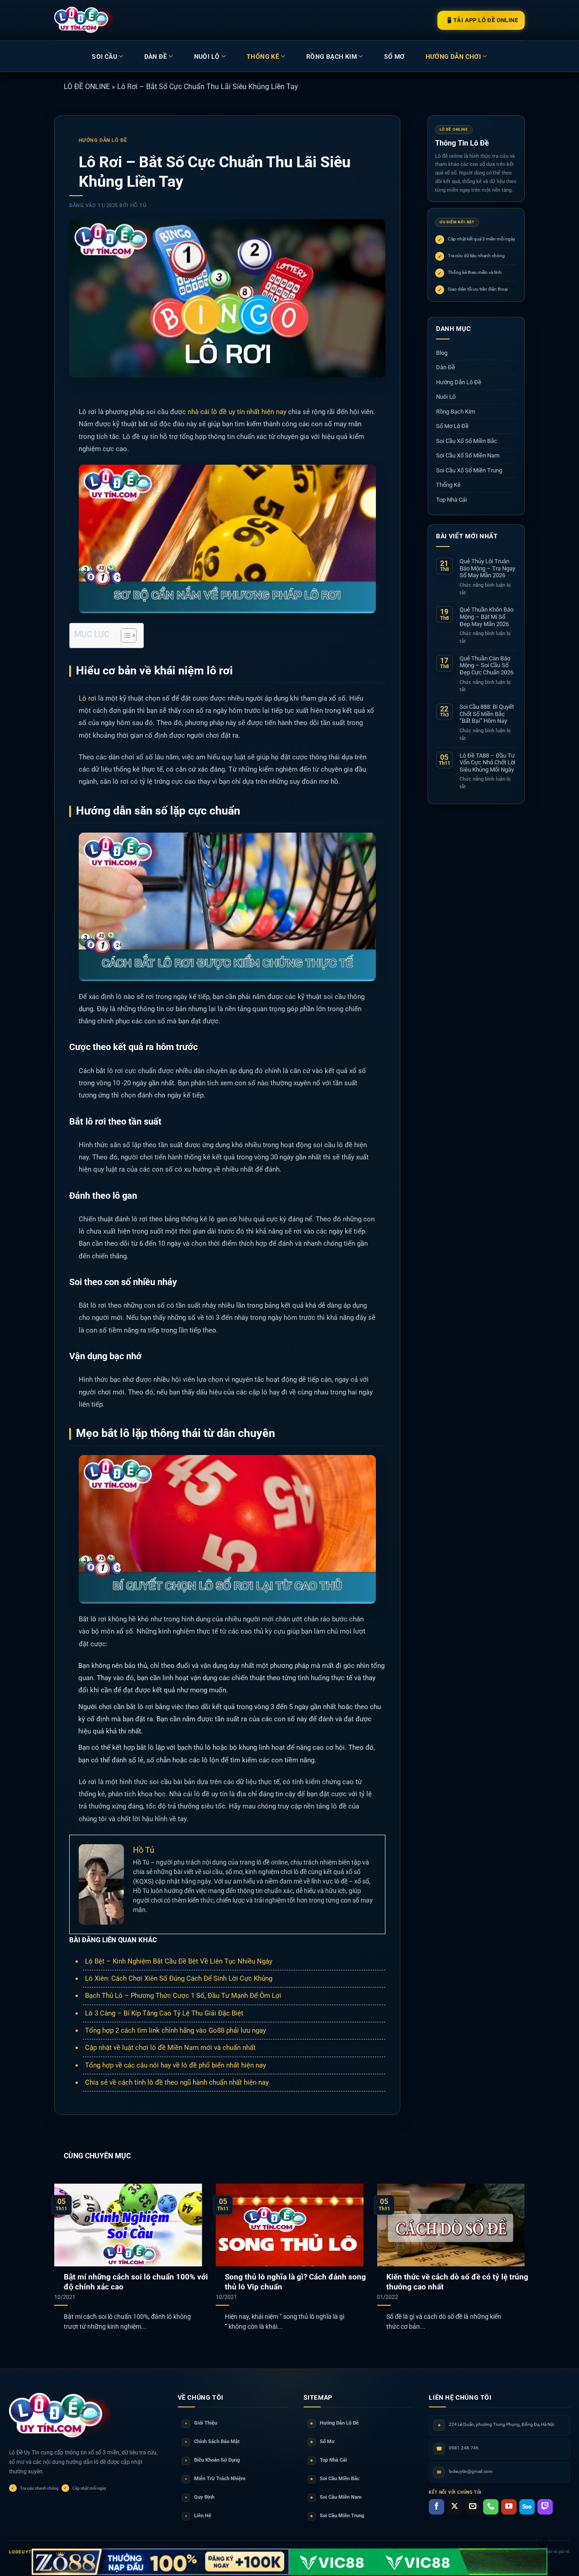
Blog (442, 353)
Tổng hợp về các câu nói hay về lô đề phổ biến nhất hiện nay (176, 2065)
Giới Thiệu (201, 2423)
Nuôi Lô (207, 57)
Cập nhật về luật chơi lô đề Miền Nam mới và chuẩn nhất (170, 2048)
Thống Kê (263, 57)
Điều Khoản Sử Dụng (212, 2460)
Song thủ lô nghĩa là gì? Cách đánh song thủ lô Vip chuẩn (295, 2282)
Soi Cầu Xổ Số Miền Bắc (467, 441)
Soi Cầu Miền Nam (336, 2497)
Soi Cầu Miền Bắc (335, 2479)
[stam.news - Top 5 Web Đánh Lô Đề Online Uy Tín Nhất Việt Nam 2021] (84, 20)
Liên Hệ (198, 2516)
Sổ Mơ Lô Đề (452, 426)
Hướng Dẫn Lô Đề (103, 140)
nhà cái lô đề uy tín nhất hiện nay (237, 412)
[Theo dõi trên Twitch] (545, 2507)
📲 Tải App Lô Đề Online (481, 20)
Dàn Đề (156, 57)
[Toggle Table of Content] (124, 636)
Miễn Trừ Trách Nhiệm (215, 2479)
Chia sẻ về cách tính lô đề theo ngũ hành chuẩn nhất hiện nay (177, 2082)
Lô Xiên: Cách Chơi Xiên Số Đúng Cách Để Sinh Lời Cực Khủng (179, 1978)
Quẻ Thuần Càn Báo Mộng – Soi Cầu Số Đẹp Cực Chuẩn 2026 (486, 665)
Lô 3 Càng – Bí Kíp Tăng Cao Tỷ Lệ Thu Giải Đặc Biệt (164, 2013)
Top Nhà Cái (451, 500)
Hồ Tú (138, 205)
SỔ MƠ (394, 57)
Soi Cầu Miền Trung (337, 2516)
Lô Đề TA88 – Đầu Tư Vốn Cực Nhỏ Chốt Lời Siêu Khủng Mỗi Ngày (487, 762)
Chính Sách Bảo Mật (212, 2442)
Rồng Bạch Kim (332, 57)
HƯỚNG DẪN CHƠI (453, 57)
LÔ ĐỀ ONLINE (87, 87)
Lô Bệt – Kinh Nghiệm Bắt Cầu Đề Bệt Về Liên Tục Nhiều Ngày (179, 1961)
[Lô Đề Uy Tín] (61, 2416)
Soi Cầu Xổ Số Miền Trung (469, 470)
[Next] (510, 2245)
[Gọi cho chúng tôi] (491, 2507)
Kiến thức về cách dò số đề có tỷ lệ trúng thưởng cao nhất (457, 2282)
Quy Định (200, 2497)
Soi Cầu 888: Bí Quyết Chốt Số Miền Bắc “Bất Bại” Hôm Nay (487, 714)
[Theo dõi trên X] (455, 2507)
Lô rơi (88, 698)
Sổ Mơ (322, 2442)
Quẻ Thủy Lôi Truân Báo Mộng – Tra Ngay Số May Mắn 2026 (487, 568)
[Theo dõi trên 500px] (527, 2507)
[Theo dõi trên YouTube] (509, 2507)
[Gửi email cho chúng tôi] (473, 2507)
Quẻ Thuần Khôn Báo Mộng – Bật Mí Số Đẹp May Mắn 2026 (486, 617)
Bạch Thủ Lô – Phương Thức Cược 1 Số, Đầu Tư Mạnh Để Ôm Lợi (183, 1996)
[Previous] (69, 2245)
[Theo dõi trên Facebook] (437, 2507)
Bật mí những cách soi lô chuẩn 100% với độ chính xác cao (136, 2282)
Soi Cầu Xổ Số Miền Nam (468, 455)
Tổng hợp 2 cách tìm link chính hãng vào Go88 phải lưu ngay (176, 2030)
